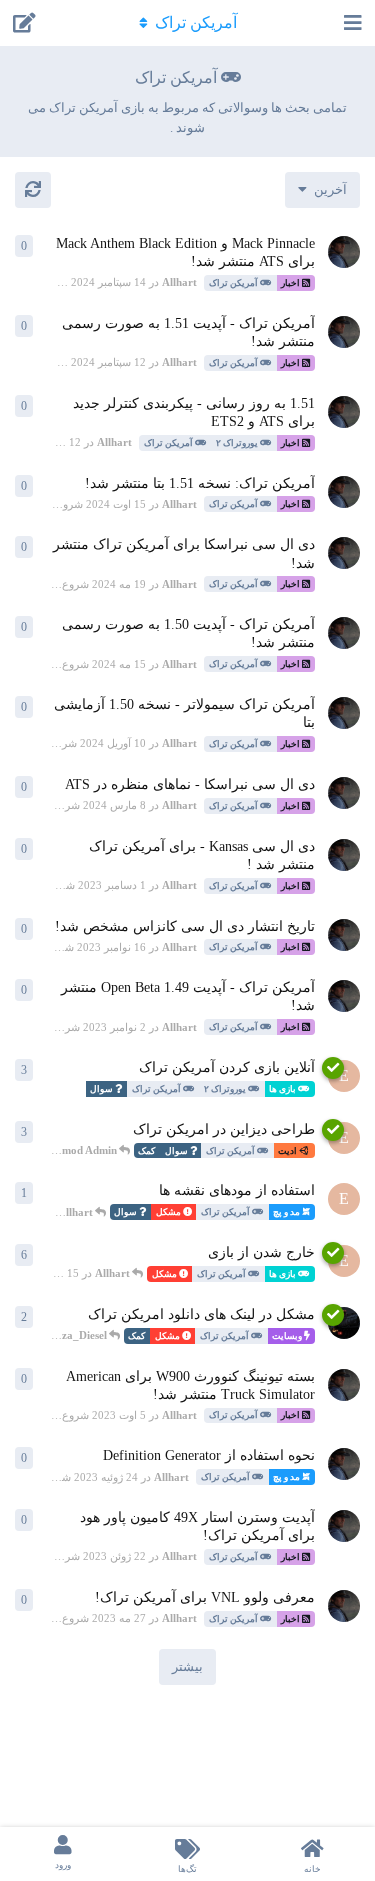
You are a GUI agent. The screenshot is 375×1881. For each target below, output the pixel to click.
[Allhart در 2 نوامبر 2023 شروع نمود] (344, 996)
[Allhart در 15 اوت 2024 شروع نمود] (344, 492)
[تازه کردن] (33, 190)
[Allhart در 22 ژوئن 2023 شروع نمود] (344, 1526)
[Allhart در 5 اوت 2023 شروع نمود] (344, 1385)
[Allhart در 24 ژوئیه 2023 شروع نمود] (344, 1464)
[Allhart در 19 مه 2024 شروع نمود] (344, 553)
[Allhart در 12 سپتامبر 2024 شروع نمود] (344, 332)
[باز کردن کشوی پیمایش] (355, 23)
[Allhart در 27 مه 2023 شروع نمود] (344, 1606)
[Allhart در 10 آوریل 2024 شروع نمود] (344, 713)
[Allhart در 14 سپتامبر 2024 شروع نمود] (344, 252)
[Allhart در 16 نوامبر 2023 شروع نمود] (344, 935)
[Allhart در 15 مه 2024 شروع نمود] (344, 633)
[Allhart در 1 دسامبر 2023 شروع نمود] (344, 855)
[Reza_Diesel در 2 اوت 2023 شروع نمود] (344, 1323)
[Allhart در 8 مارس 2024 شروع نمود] (344, 793)
